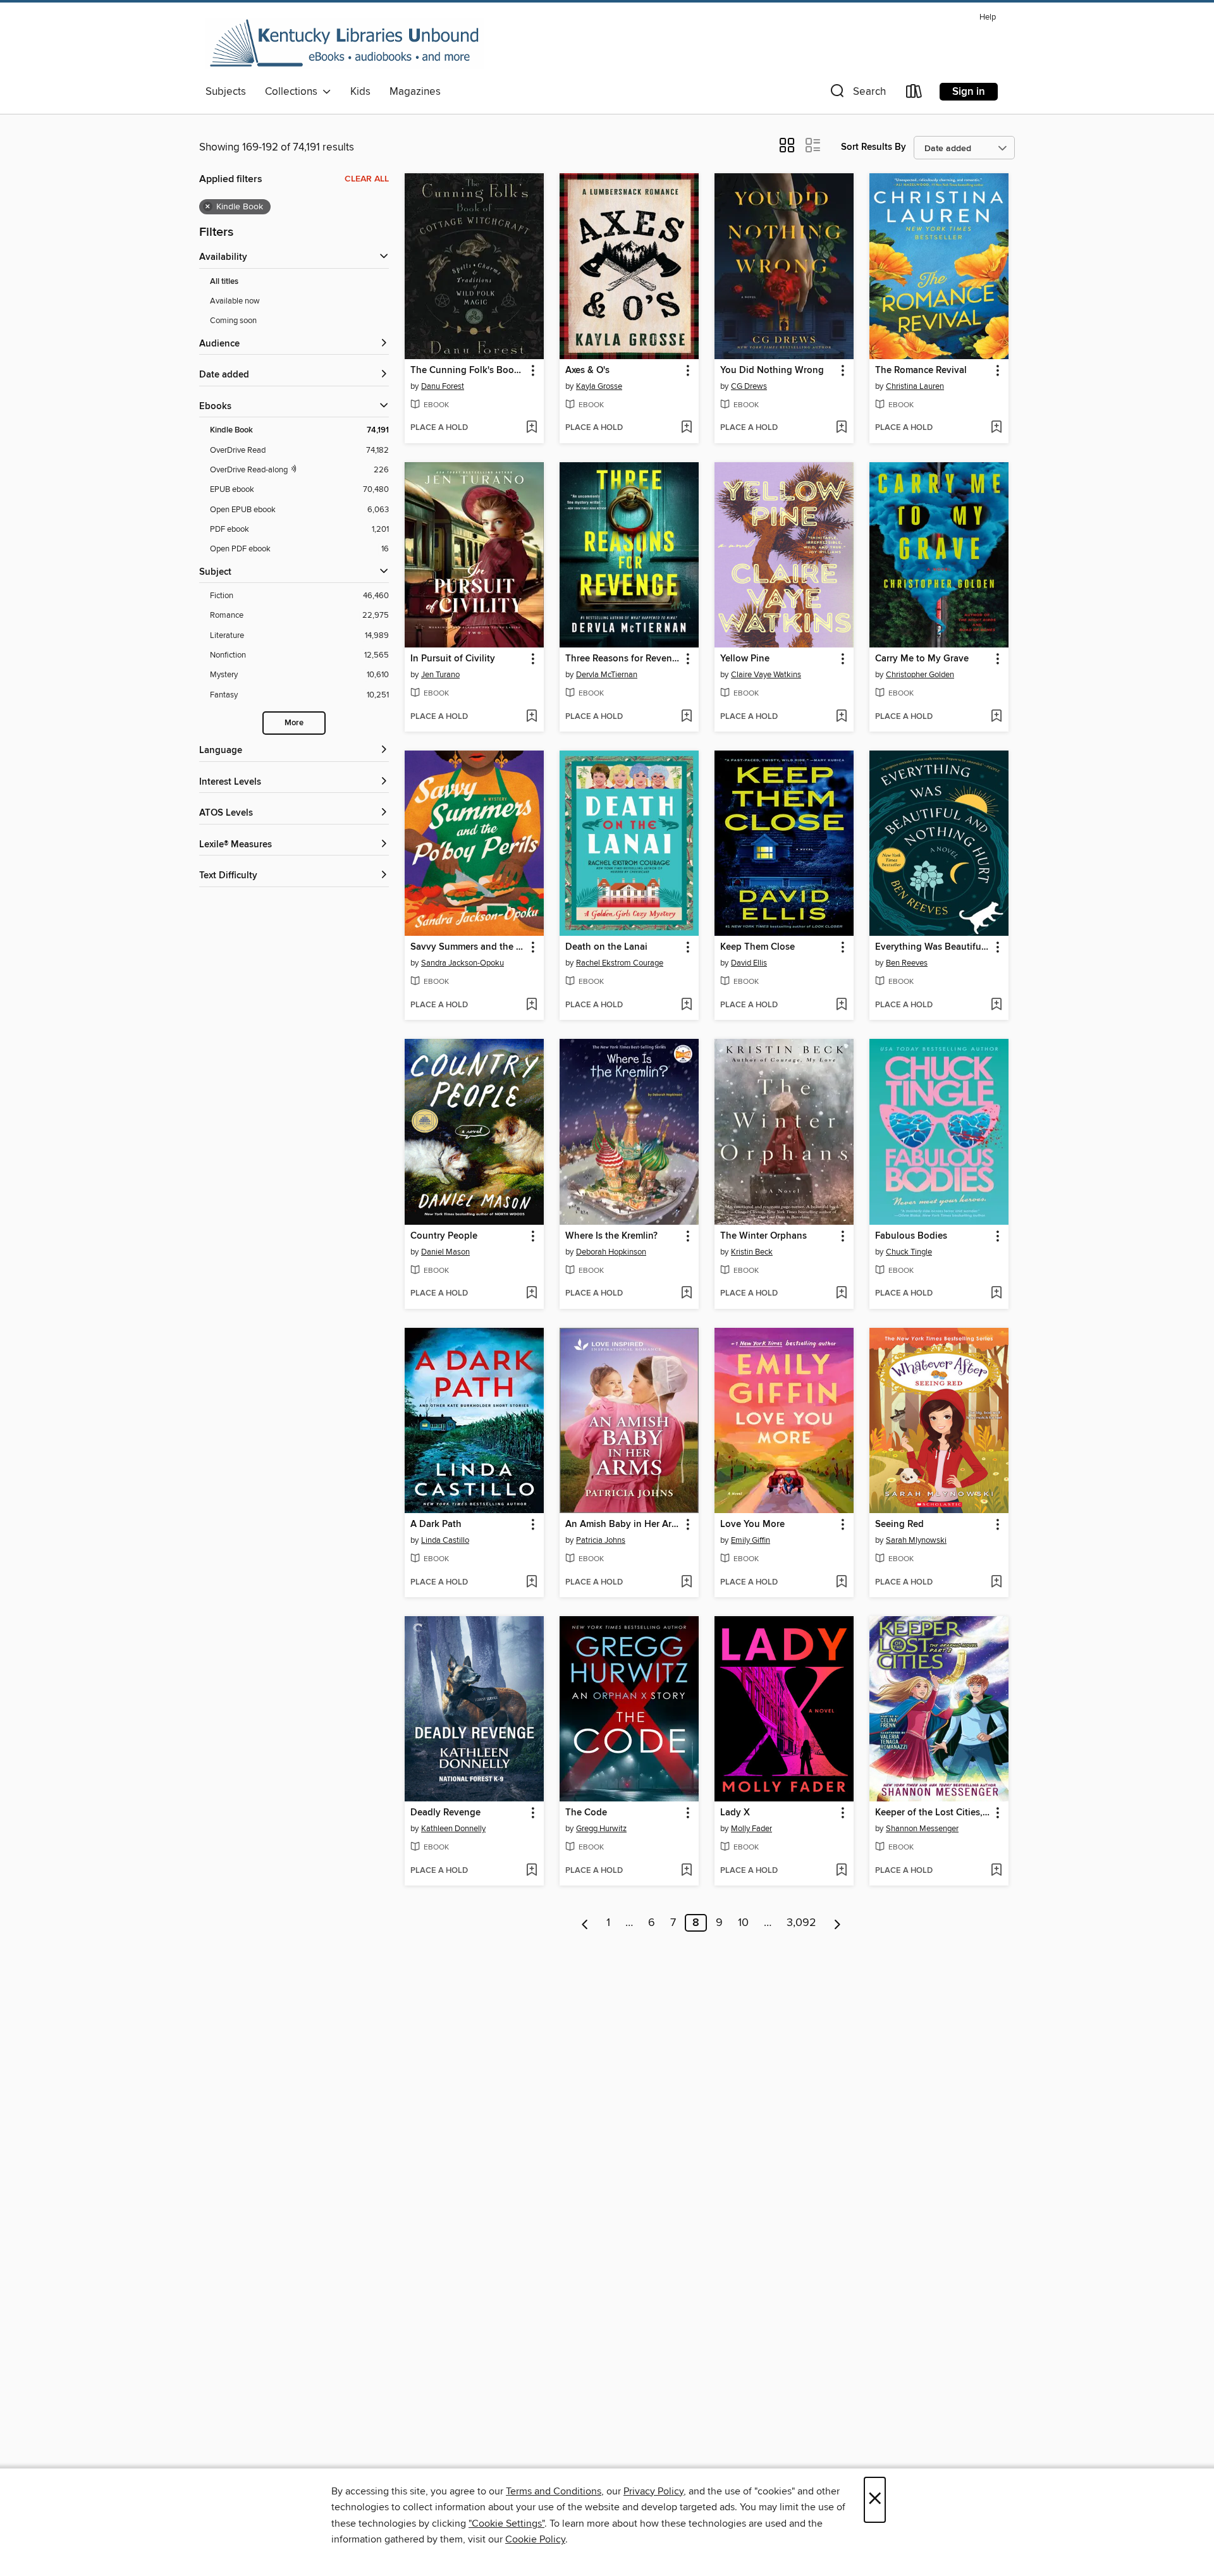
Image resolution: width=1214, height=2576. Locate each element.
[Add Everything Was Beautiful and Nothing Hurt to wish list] (996, 1005)
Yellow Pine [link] (745, 659)
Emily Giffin (751, 1540)
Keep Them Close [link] (757, 947)
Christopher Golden (920, 675)
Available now (235, 301)
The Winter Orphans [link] (763, 1236)
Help (988, 17)
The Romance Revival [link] (921, 371)
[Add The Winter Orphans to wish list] (841, 1294)
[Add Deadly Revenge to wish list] (531, 1871)
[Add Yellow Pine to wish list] (841, 717)
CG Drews (749, 386)
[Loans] (914, 94)
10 (743, 1923)
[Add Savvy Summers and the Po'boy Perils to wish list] (531, 1005)
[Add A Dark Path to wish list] (531, 1583)
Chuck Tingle (909, 1252)
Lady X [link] (735, 1813)
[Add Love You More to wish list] (841, 1583)
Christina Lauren (915, 386)
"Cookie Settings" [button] (506, 2524)
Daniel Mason (445, 1252)
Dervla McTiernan (607, 675)
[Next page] (837, 1923)
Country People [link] (444, 1236)
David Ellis (749, 963)
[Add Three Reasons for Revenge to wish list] (686, 717)
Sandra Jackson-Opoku (463, 963)
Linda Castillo (445, 1540)
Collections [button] (294, 92)
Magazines (415, 92)
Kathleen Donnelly (453, 1829)
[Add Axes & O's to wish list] (686, 428)
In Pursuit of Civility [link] (453, 659)
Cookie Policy (535, 2539)
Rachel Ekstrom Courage (620, 963)
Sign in (969, 92)
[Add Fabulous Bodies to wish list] (996, 1294)
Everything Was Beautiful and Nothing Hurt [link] (933, 947)
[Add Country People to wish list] (531, 1294)
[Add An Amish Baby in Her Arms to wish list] (686, 1583)
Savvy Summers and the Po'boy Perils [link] (468, 947)
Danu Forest (443, 386)
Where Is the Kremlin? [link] (611, 1236)
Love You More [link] (752, 1524)
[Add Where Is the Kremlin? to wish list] (686, 1294)
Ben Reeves (907, 963)
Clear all (367, 179)
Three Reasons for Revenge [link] (623, 659)
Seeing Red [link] (899, 1524)
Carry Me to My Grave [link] (922, 659)
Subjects (226, 92)
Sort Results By (874, 147)
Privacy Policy (653, 2491)
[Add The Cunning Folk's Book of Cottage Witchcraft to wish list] (531, 428)
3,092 (801, 1923)
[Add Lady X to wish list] (841, 1871)
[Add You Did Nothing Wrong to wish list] (841, 428)
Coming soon (233, 321)
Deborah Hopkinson (611, 1252)
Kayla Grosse (599, 386)
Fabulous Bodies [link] (911, 1236)
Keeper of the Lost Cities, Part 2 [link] (933, 1813)
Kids (360, 92)
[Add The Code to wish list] (686, 1871)
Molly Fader (751, 1829)
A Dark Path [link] (436, 1524)
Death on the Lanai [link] (606, 947)
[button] (857, 94)
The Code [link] (586, 1813)
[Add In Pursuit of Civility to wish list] (531, 717)
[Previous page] (585, 1923)
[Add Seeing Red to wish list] (996, 1583)
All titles (224, 282)
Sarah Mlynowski (916, 1540)
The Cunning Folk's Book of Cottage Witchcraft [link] (468, 371)
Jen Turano (440, 675)
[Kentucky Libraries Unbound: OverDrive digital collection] (345, 44)
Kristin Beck (752, 1252)
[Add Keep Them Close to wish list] (841, 1005)
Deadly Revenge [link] (445, 1813)
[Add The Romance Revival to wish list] (996, 428)
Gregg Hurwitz (601, 1829)
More (294, 723)
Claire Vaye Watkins (766, 675)
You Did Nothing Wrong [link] (772, 371)
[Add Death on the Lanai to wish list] (686, 1005)
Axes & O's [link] (587, 371)
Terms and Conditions (554, 2491)
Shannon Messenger (922, 1829)
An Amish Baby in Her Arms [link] (623, 1524)
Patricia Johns (601, 1540)
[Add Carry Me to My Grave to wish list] (996, 717)
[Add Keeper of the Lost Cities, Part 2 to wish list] (996, 1871)
